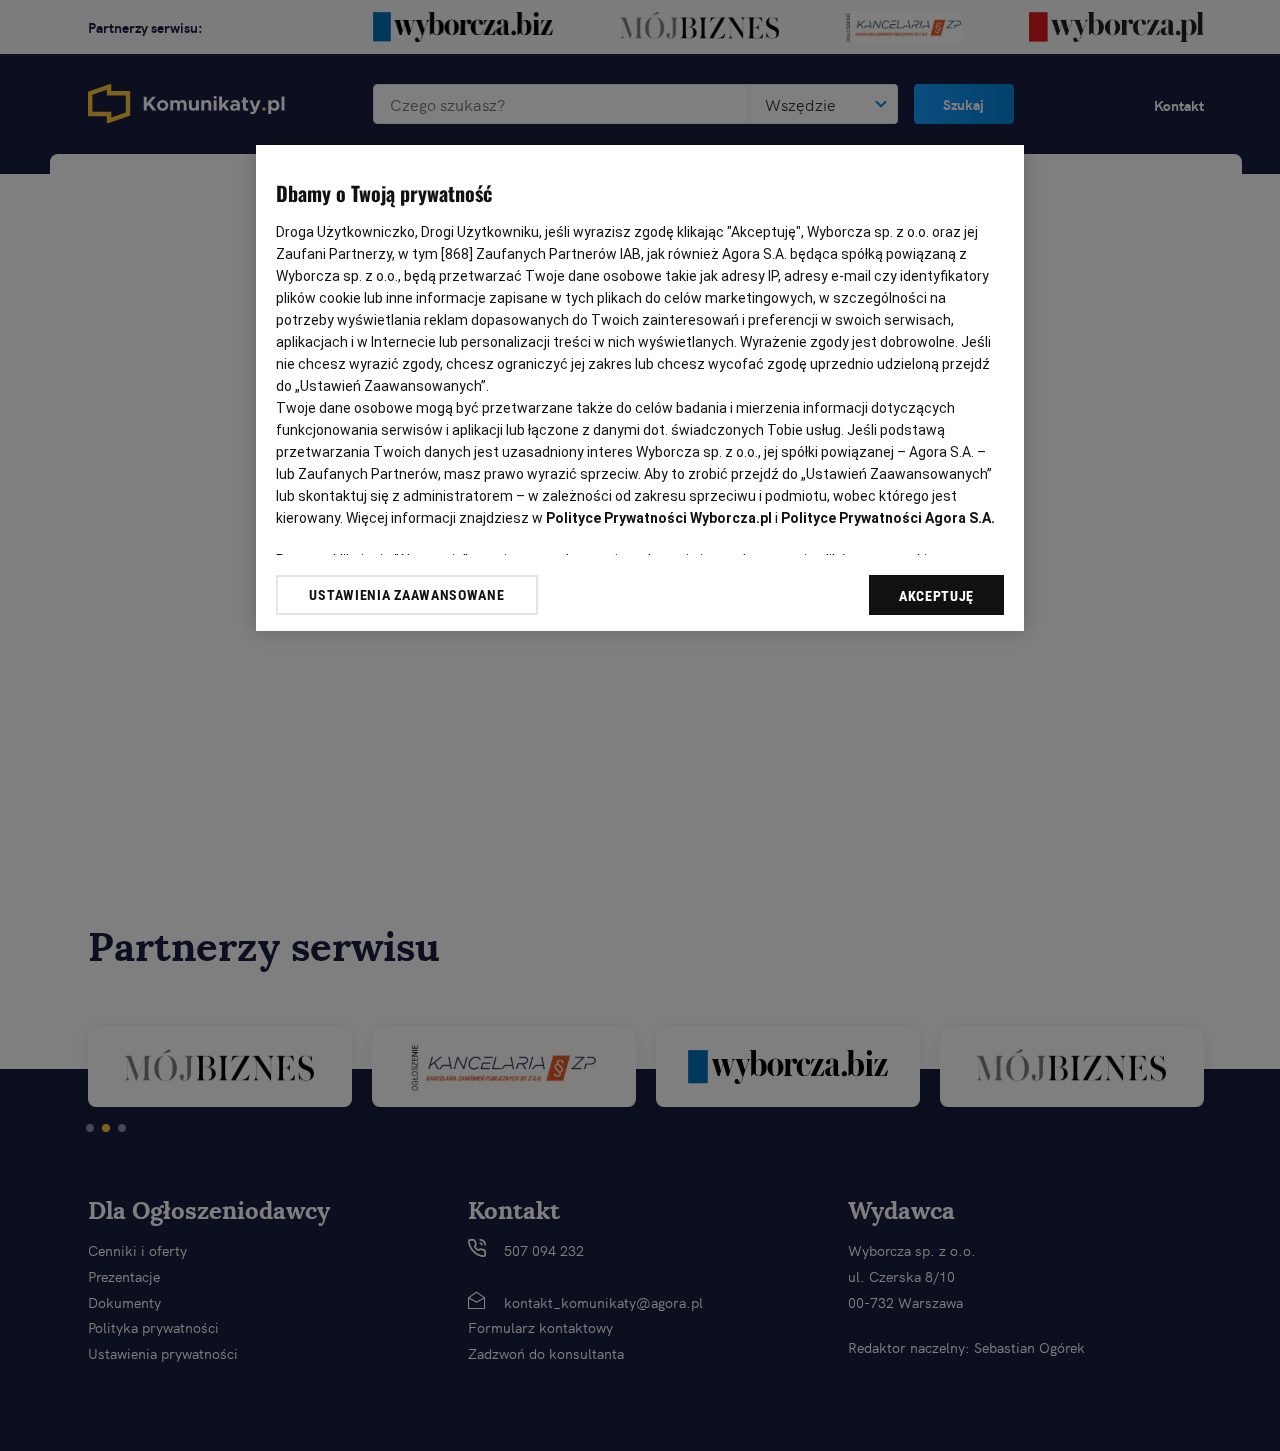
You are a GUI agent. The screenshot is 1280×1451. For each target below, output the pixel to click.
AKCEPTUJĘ (936, 596)
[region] (640, 388)
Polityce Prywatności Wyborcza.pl (659, 518)
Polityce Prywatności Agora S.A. (888, 518)
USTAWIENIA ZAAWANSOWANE (406, 595)
